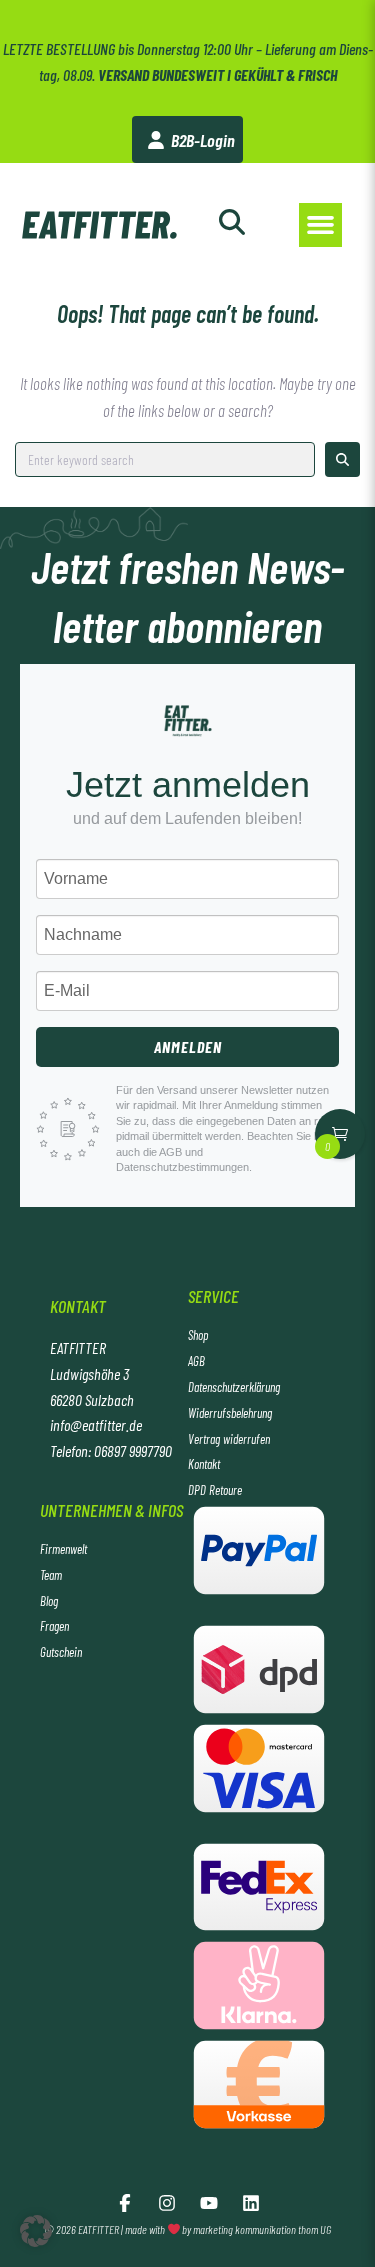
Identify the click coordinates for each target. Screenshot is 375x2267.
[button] (321, 225)
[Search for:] (165, 459)
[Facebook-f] (125, 2203)
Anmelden (188, 1046)
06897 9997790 (133, 1450)
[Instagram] (167, 2203)
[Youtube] (209, 2203)
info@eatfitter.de (96, 1424)
